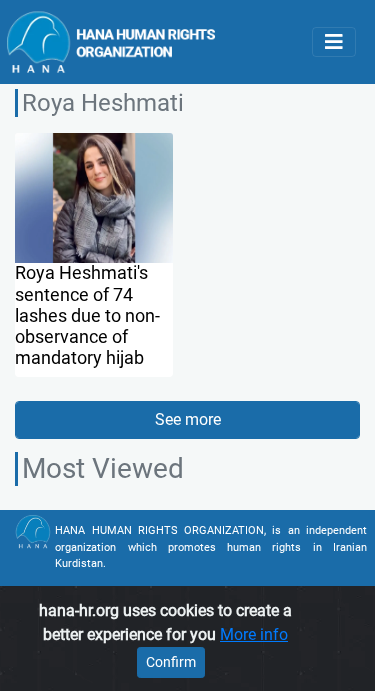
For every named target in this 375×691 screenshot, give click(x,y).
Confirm (171, 662)
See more (188, 419)
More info (254, 634)
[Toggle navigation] (334, 42)
